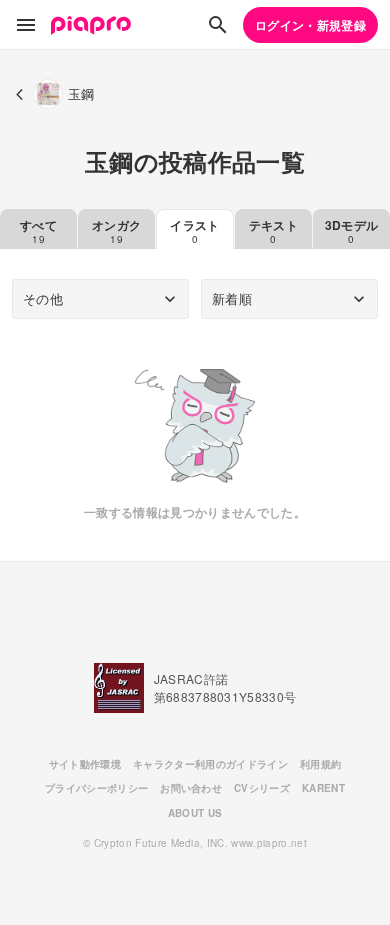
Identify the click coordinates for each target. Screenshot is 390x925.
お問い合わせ (191, 788)
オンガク (116, 231)
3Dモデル (352, 231)
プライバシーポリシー (96, 788)
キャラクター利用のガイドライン (210, 764)
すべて (38, 231)
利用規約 (320, 764)
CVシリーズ (262, 788)
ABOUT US (195, 813)
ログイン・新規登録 (310, 25)
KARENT (323, 788)
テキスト (273, 231)
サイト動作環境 (85, 764)
